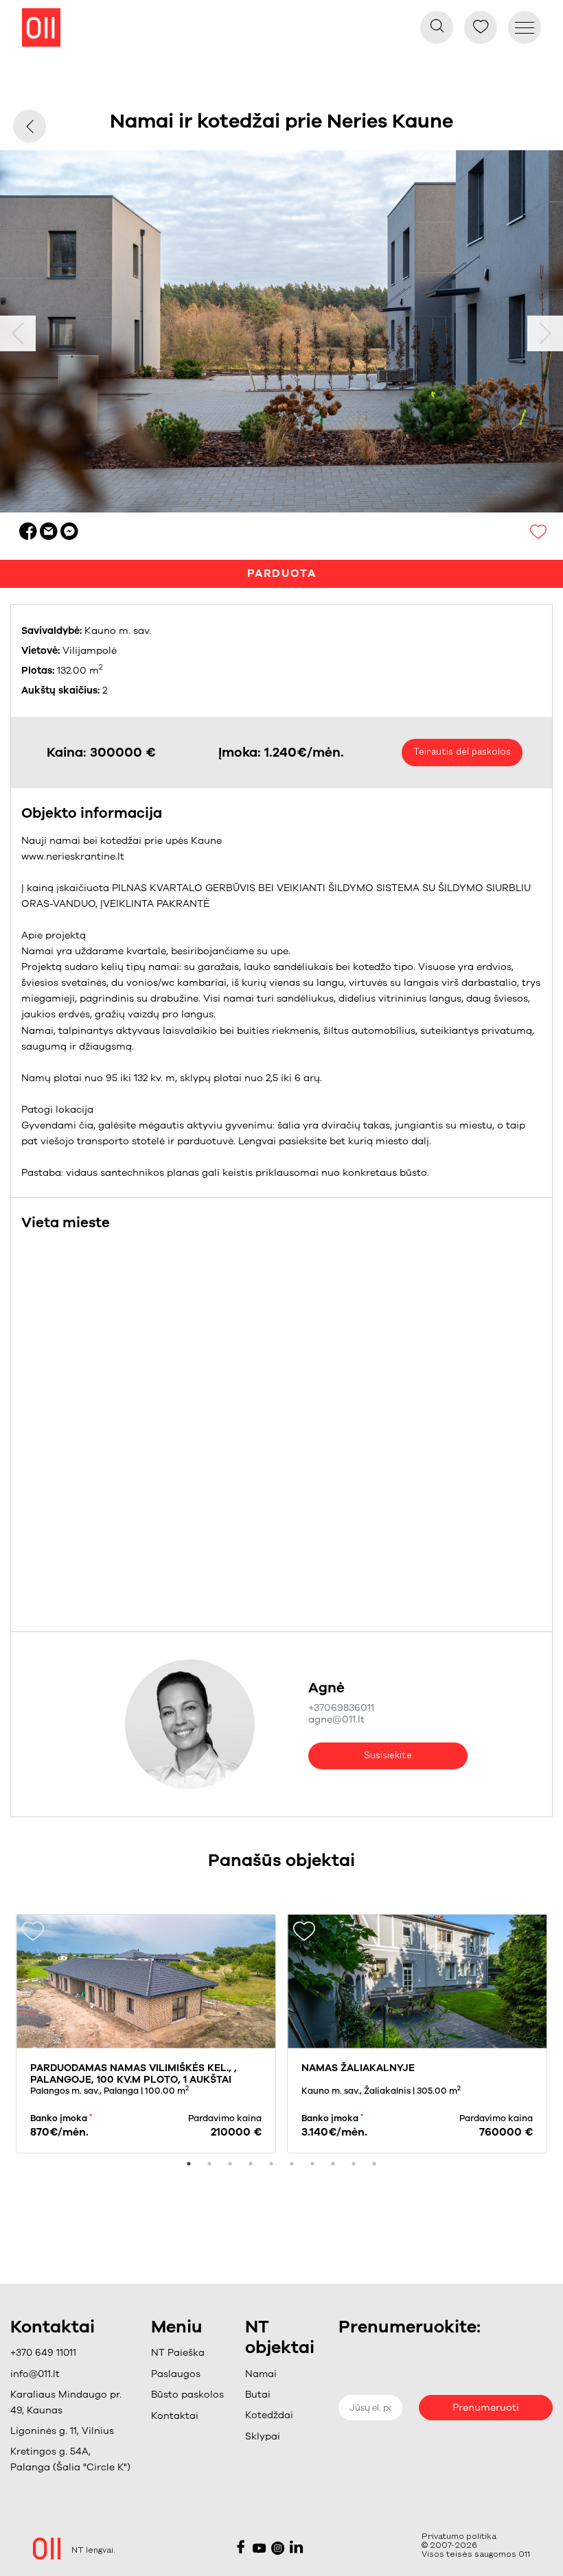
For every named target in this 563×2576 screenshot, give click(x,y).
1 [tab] (189, 2164)
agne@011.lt (336, 1720)
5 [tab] (271, 2164)
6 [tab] (292, 2164)
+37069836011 (341, 1708)
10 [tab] (374, 2164)
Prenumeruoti (486, 2408)
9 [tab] (354, 2164)
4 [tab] (251, 2164)
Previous (18, 333)
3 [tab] (230, 2164)
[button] (187, 2374)
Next (545, 333)
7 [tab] (312, 2164)
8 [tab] (333, 2164)
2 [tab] (209, 2164)
